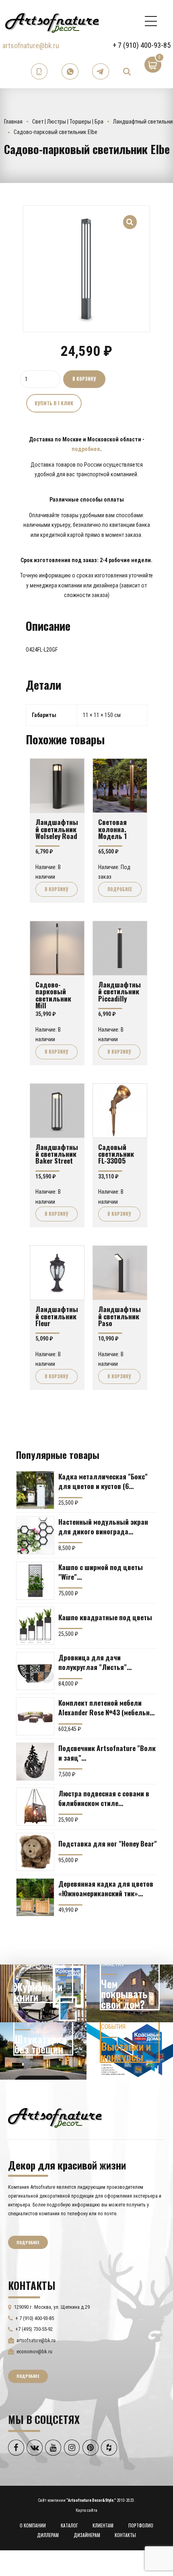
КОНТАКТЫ (125, 2535)
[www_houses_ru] (43, 1993)
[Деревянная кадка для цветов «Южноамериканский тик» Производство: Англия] (35, 1897)
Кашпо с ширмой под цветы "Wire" (101, 1572)
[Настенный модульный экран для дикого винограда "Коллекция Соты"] (35, 1535)
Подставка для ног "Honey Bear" (108, 1843)
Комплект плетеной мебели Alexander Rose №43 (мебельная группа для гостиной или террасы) (108, 1707)
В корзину (84, 379)
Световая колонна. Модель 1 (112, 829)
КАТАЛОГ (69, 2525)
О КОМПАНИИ (33, 2525)
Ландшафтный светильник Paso (119, 1316)
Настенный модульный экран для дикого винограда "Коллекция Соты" (103, 1526)
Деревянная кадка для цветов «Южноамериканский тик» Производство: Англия (106, 1888)
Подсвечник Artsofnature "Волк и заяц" (107, 1753)
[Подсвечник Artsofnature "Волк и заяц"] (35, 1762)
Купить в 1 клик (54, 403)
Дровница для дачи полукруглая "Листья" (93, 1662)
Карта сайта (86, 2510)
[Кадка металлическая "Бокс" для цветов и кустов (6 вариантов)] (35, 1490)
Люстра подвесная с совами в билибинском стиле (104, 1798)
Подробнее (120, 889)
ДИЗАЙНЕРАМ (87, 2535)
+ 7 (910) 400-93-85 (142, 45)
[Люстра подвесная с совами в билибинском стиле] (35, 1807)
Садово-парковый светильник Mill (53, 995)
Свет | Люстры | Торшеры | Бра (68, 122)
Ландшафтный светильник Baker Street (57, 1154)
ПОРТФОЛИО (141, 2525)
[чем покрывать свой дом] (130, 1993)
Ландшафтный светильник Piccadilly (119, 991)
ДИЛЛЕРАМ (48, 2535)
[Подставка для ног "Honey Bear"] (35, 1852)
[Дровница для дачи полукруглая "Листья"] (35, 1671)
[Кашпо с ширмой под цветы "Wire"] (35, 1581)
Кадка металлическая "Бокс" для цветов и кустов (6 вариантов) (103, 1481)
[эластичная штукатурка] (43, 2051)
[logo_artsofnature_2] (55, 2117)
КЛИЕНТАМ (103, 2525)
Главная (13, 122)
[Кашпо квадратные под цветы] (35, 1626)
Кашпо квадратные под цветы (105, 1617)
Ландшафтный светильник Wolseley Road (57, 829)
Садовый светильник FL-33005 (116, 1154)
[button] (130, 217)
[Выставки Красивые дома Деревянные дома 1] (130, 2051)
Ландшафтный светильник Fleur (57, 1316)
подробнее (86, 449)
